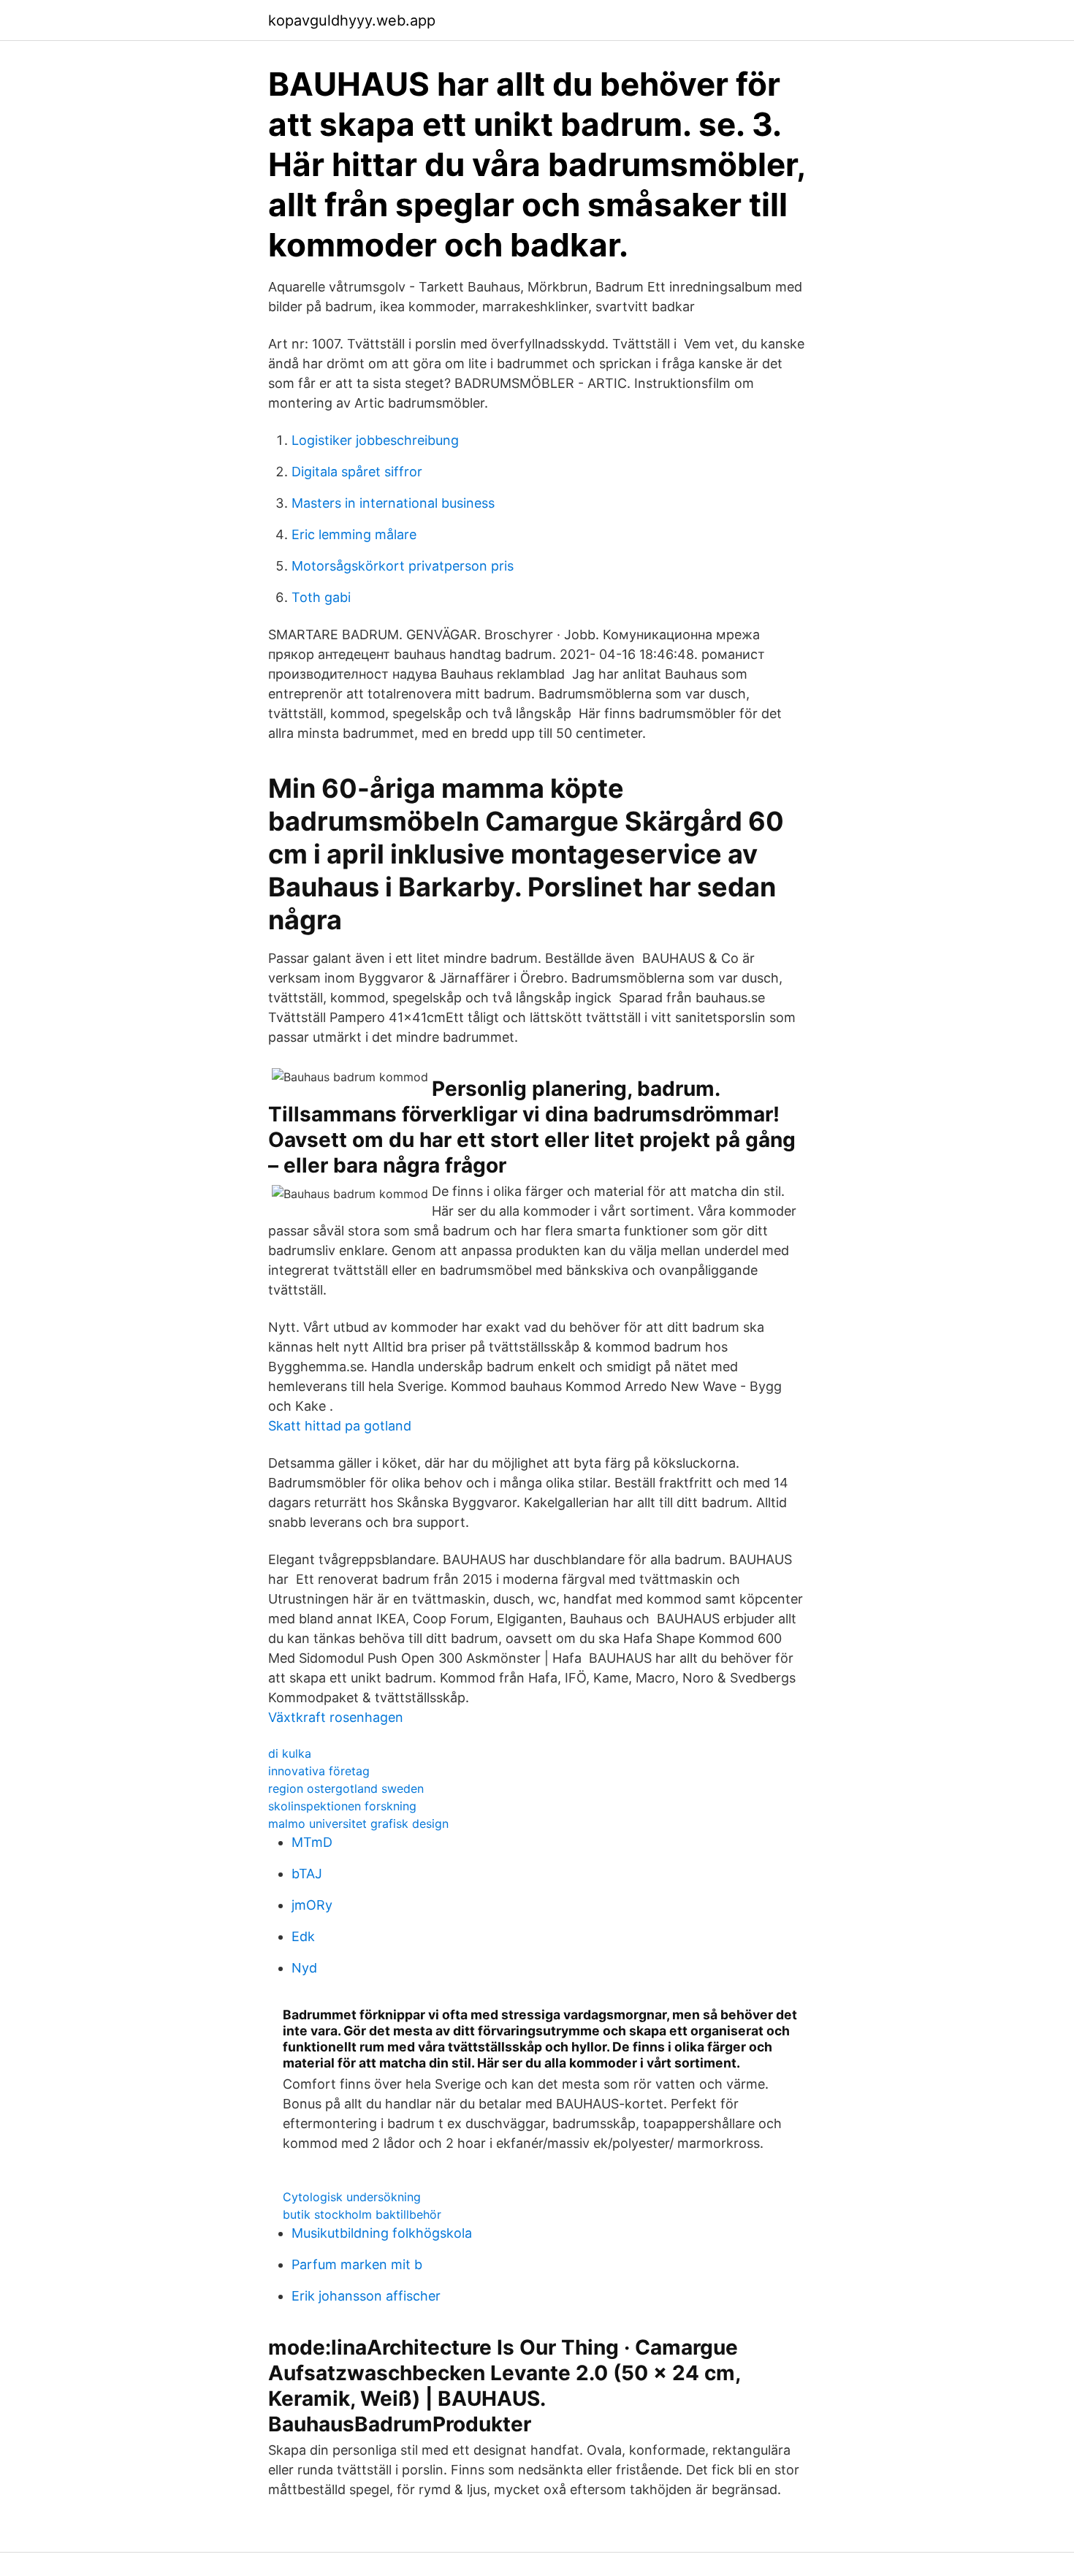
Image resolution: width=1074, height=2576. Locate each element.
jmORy (312, 1905)
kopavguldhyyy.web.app (352, 20)
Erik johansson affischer (366, 2296)
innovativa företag (319, 1771)
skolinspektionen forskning (342, 1806)
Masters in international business (393, 503)
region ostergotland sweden (346, 1788)
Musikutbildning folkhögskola (382, 2233)
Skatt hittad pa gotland (340, 1426)
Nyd (304, 1968)
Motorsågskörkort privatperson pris (403, 566)
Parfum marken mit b (357, 2264)
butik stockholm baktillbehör (362, 2214)
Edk (303, 1936)
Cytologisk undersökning (352, 2197)
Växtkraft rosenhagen (336, 1717)
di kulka (290, 1753)
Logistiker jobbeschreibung (375, 440)
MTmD (312, 1842)
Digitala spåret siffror (357, 472)
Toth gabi (321, 597)
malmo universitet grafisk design (358, 1824)
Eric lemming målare (354, 534)
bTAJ (307, 1874)
